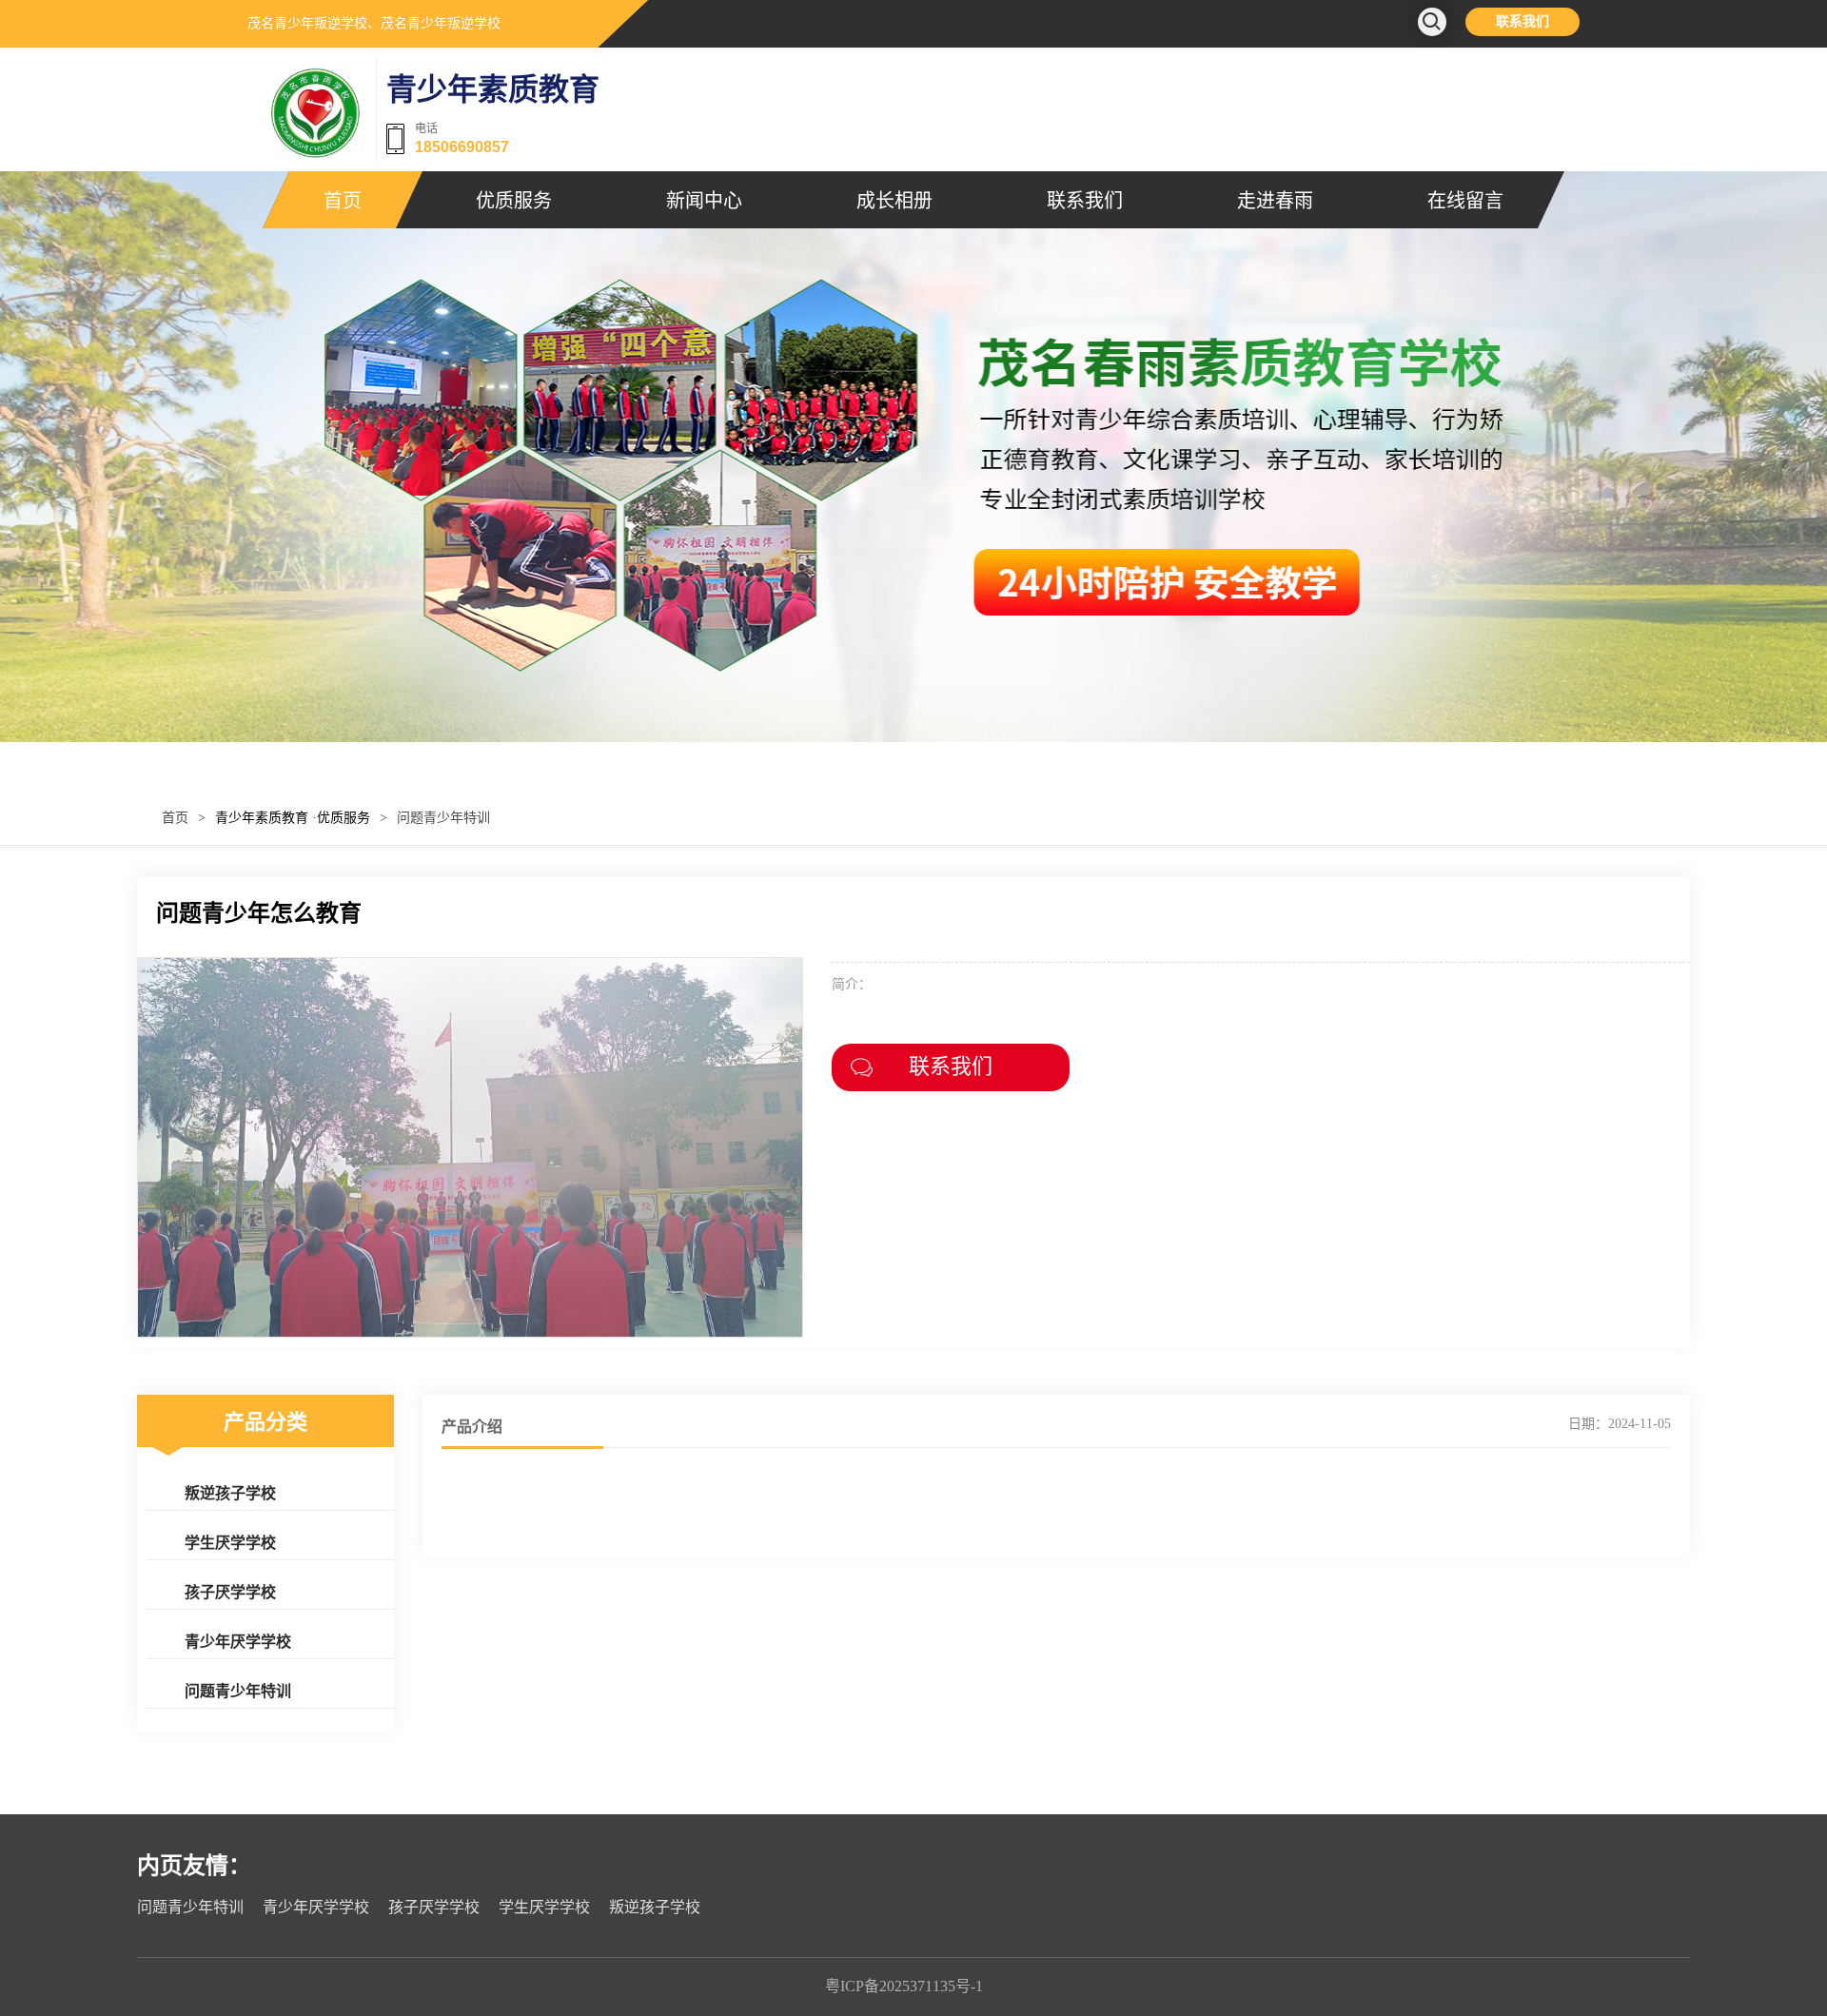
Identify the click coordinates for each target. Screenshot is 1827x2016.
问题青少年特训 (443, 818)
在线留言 (1465, 199)
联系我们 (1522, 21)
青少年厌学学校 (238, 1641)
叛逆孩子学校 (230, 1492)
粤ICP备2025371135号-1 (904, 1986)
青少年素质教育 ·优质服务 (293, 818)
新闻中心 (704, 199)
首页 (343, 199)
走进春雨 (1275, 199)
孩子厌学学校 (230, 1591)
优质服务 (514, 199)
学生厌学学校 (230, 1542)
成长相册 (894, 199)
